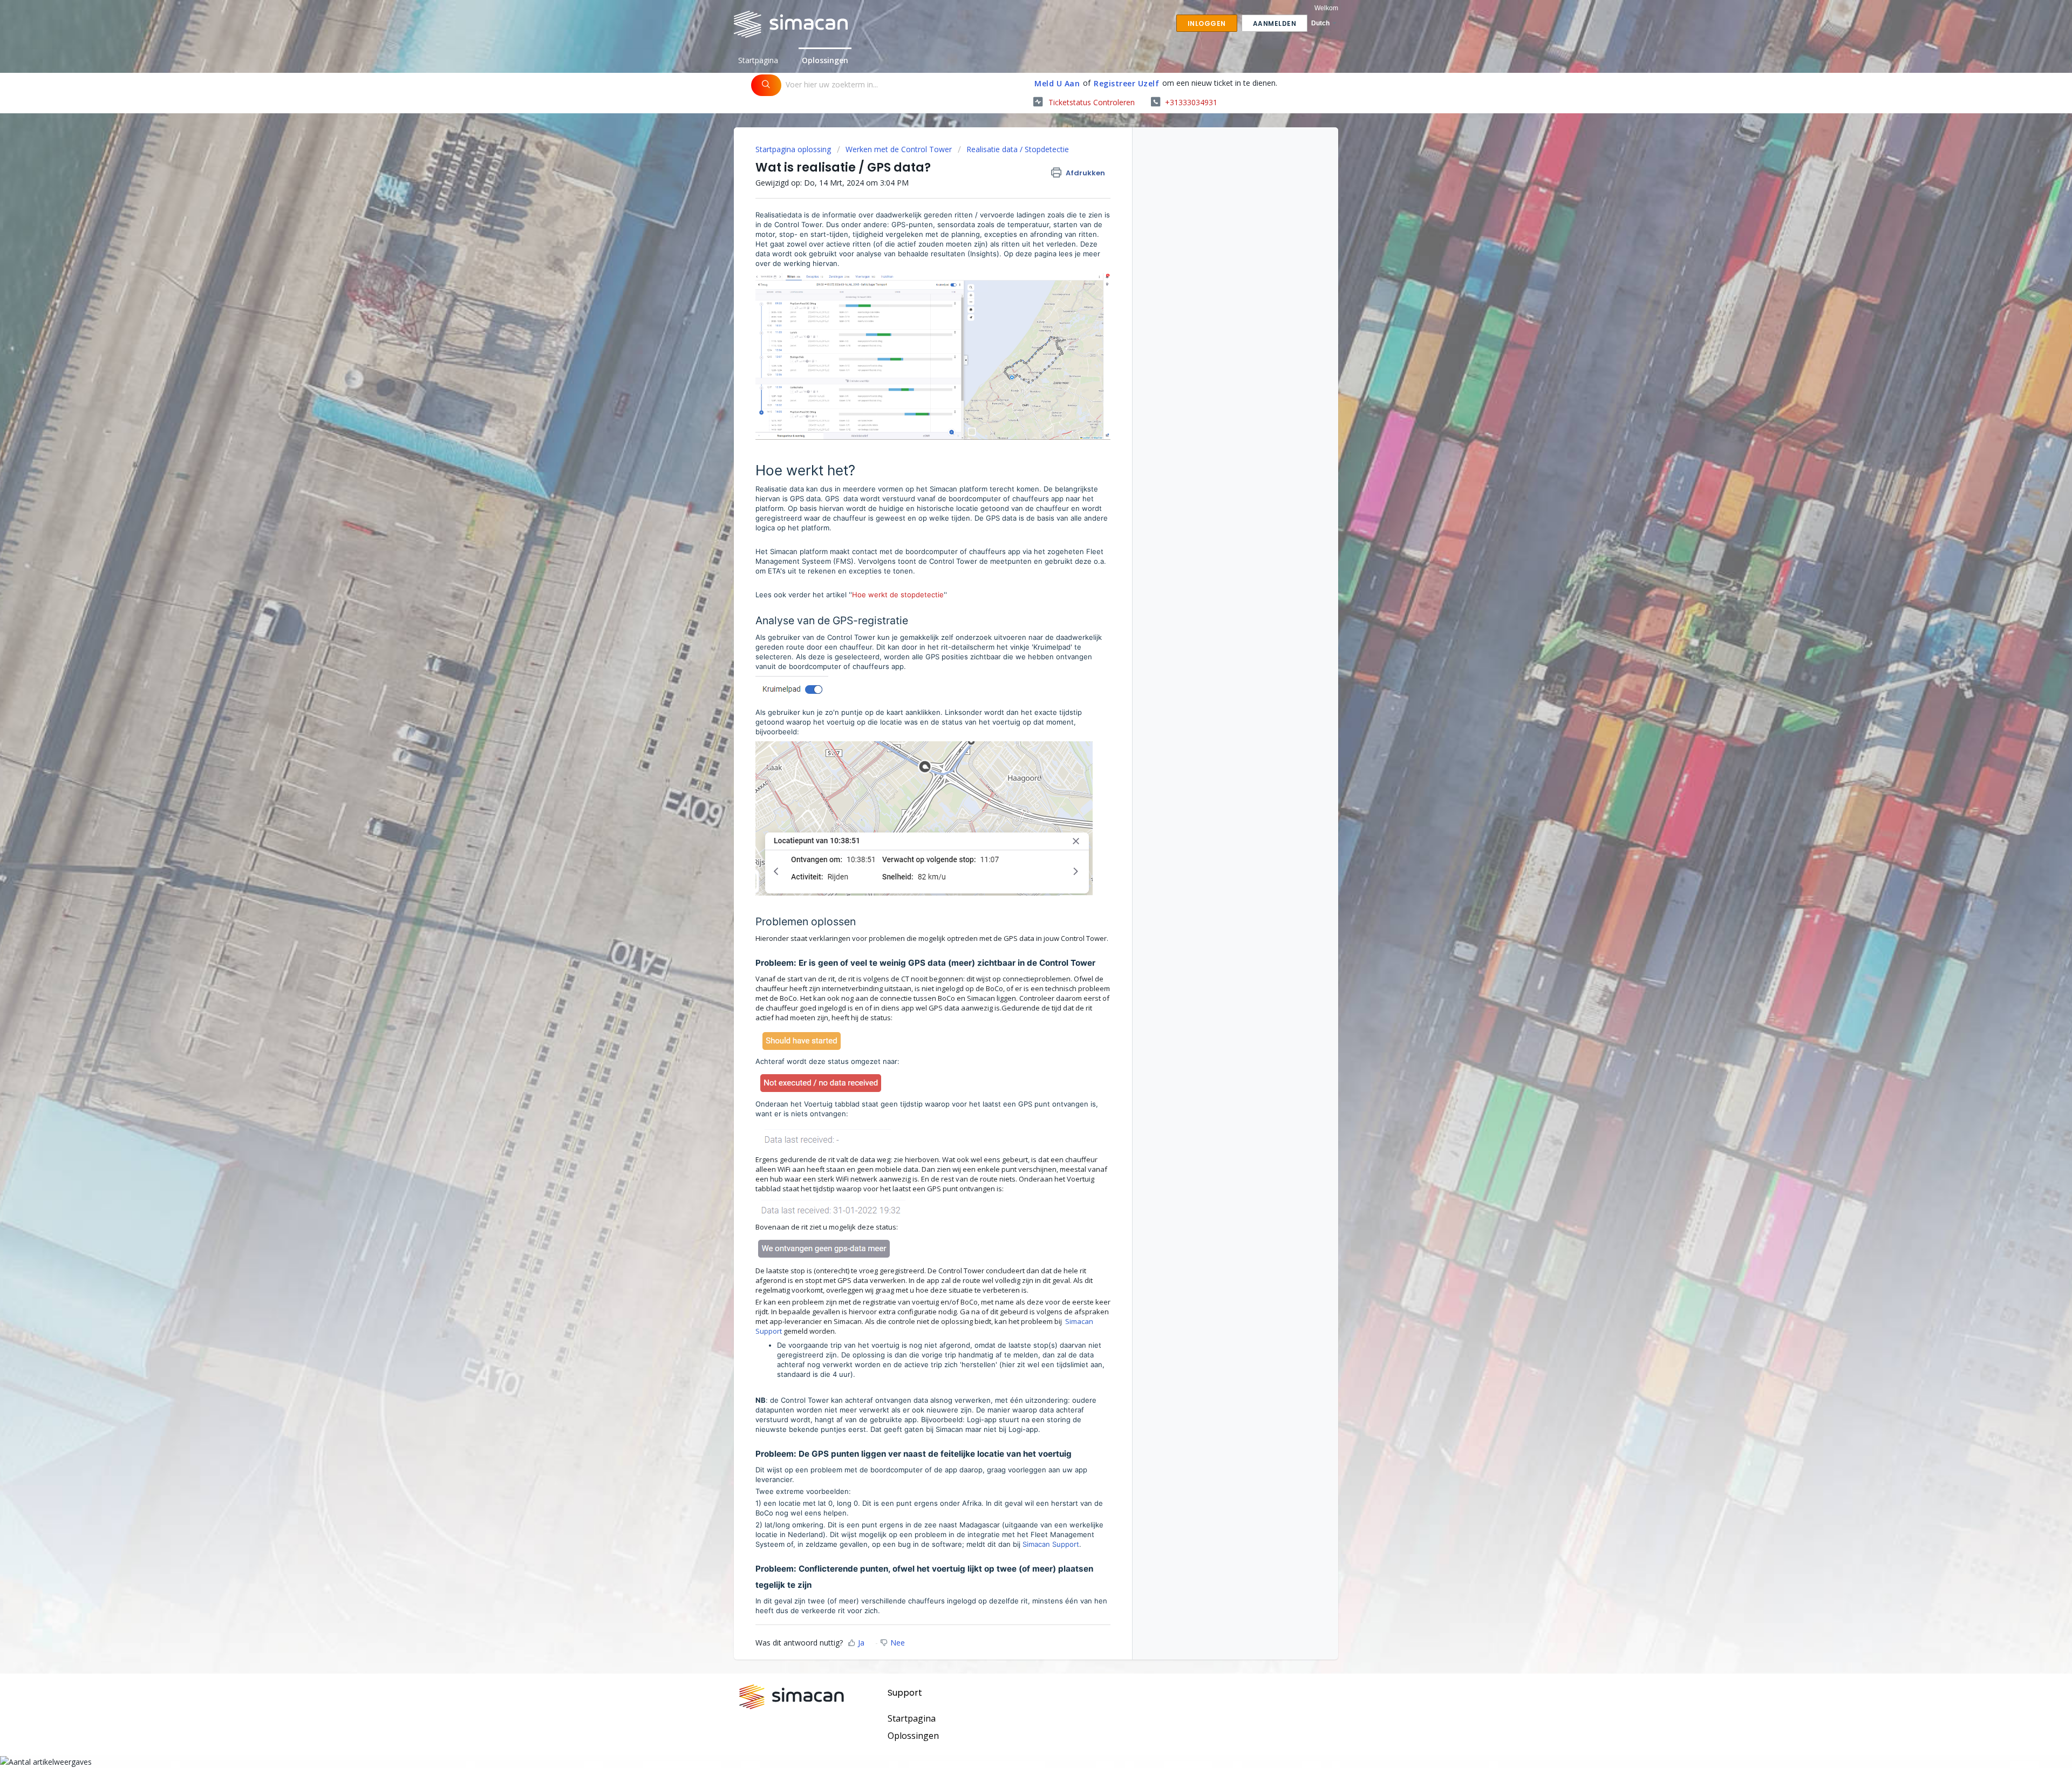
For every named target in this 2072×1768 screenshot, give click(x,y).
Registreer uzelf (1126, 83)
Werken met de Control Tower (899, 149)
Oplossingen (825, 60)
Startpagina (758, 60)
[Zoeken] (766, 85)
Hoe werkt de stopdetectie (898, 595)
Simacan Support (1051, 1544)
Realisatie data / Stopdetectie (1018, 149)
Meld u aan (1057, 83)
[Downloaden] (1016, 766)
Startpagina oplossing (794, 149)
